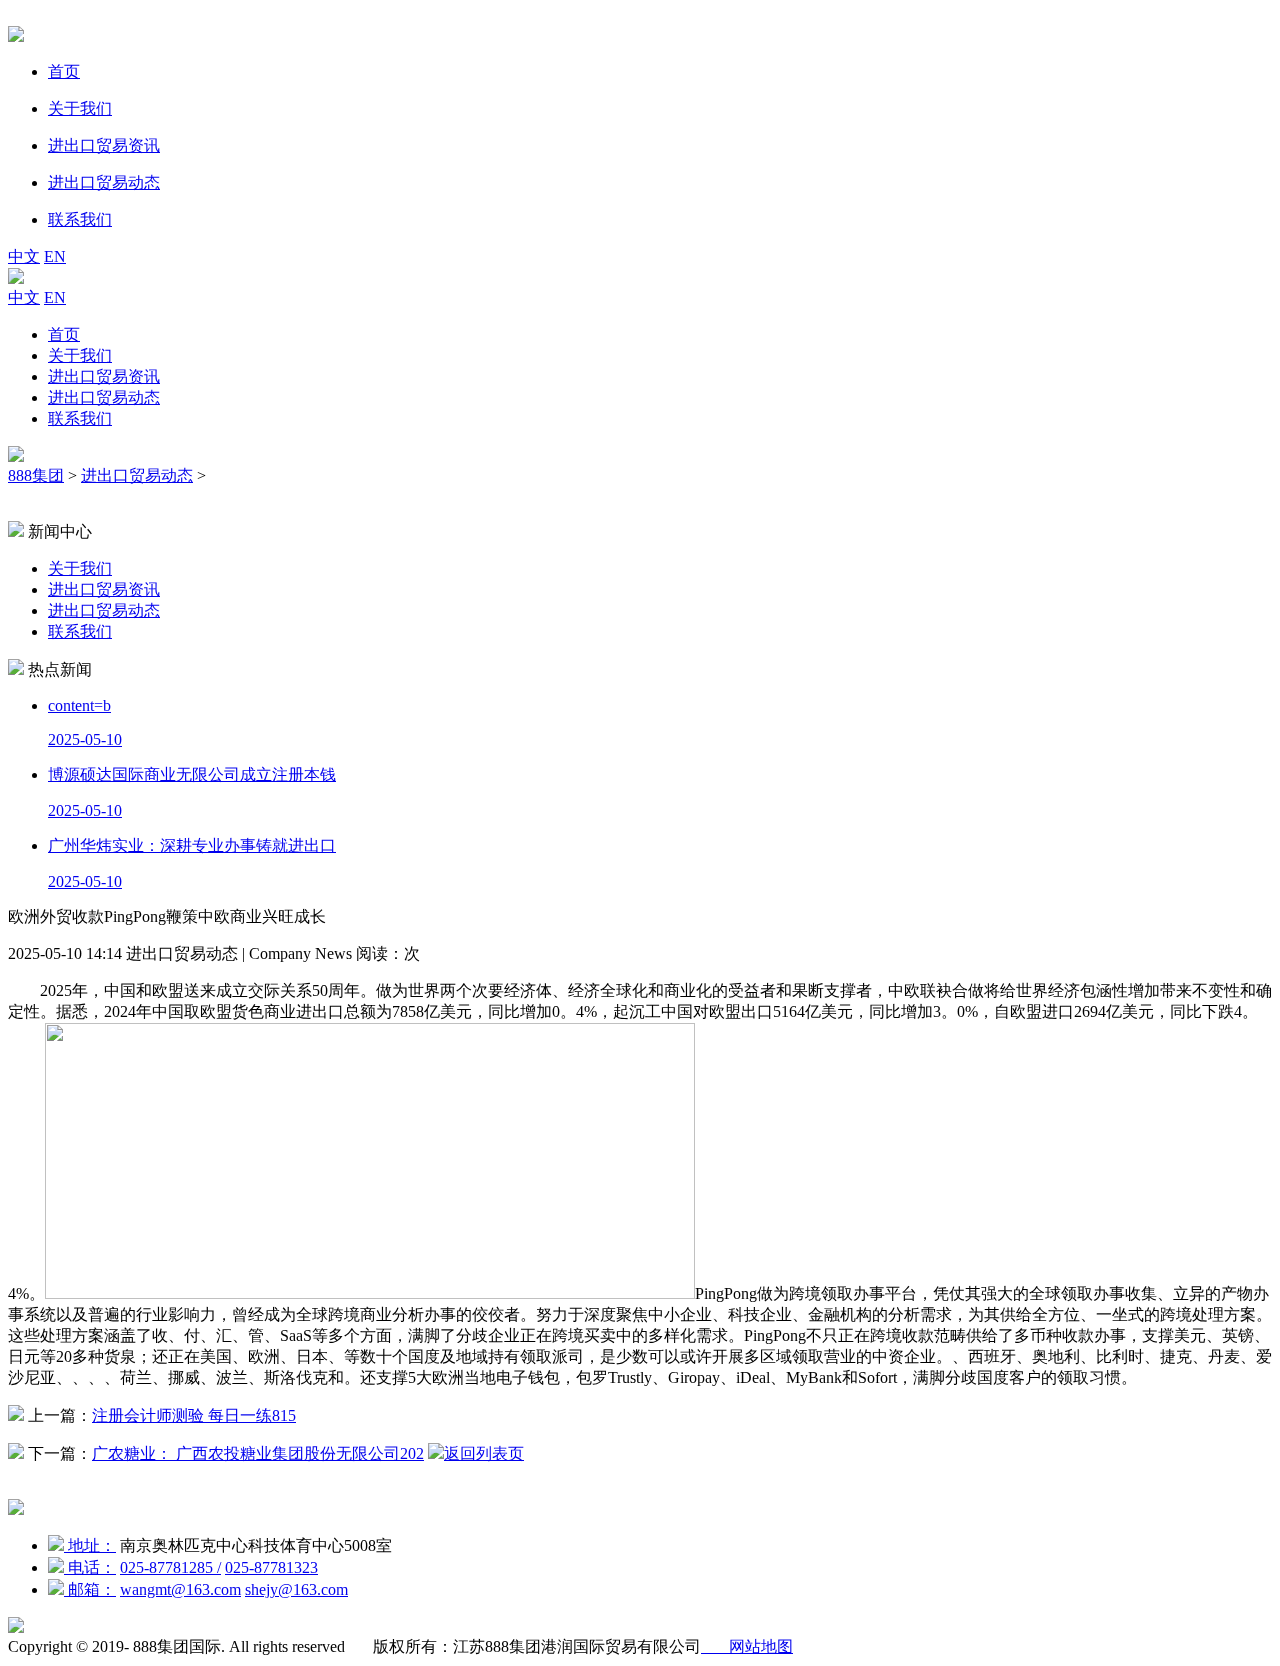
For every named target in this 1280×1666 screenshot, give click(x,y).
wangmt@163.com (180, 1589)
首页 (64, 334)
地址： (90, 1545)
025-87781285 (170, 1567)
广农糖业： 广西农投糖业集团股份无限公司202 (258, 1453)
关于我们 (80, 355)
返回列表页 (484, 1453)
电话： (90, 1567)
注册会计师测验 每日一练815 (194, 1415)
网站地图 (747, 1646)
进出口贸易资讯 (104, 376)
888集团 (36, 475)
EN (55, 256)
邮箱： (90, 1589)
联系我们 (80, 418)
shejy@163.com (296, 1589)
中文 (24, 256)
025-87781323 (271, 1567)
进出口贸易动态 (104, 397)
